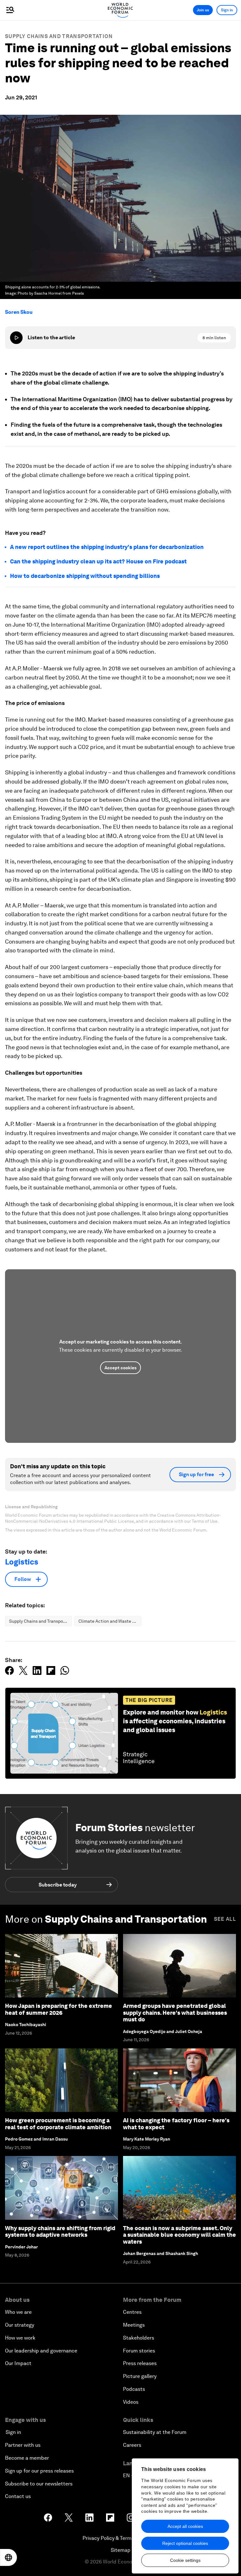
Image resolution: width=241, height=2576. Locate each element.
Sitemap (121, 2550)
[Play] (16, 338)
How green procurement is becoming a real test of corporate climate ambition (58, 2124)
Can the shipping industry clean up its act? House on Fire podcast (98, 561)
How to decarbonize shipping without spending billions (85, 576)
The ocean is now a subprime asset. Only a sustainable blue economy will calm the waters (179, 2235)
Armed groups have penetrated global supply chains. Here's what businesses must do (175, 2013)
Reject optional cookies (185, 2543)
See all (225, 1919)
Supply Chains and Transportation (59, 36)
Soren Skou (19, 312)
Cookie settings (185, 2560)
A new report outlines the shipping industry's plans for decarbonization (107, 547)
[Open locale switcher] (8, 2557)
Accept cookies (120, 1368)
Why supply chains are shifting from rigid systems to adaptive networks (60, 2232)
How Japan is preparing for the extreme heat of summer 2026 (59, 2009)
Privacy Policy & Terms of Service (120, 2538)
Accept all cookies (185, 2526)
